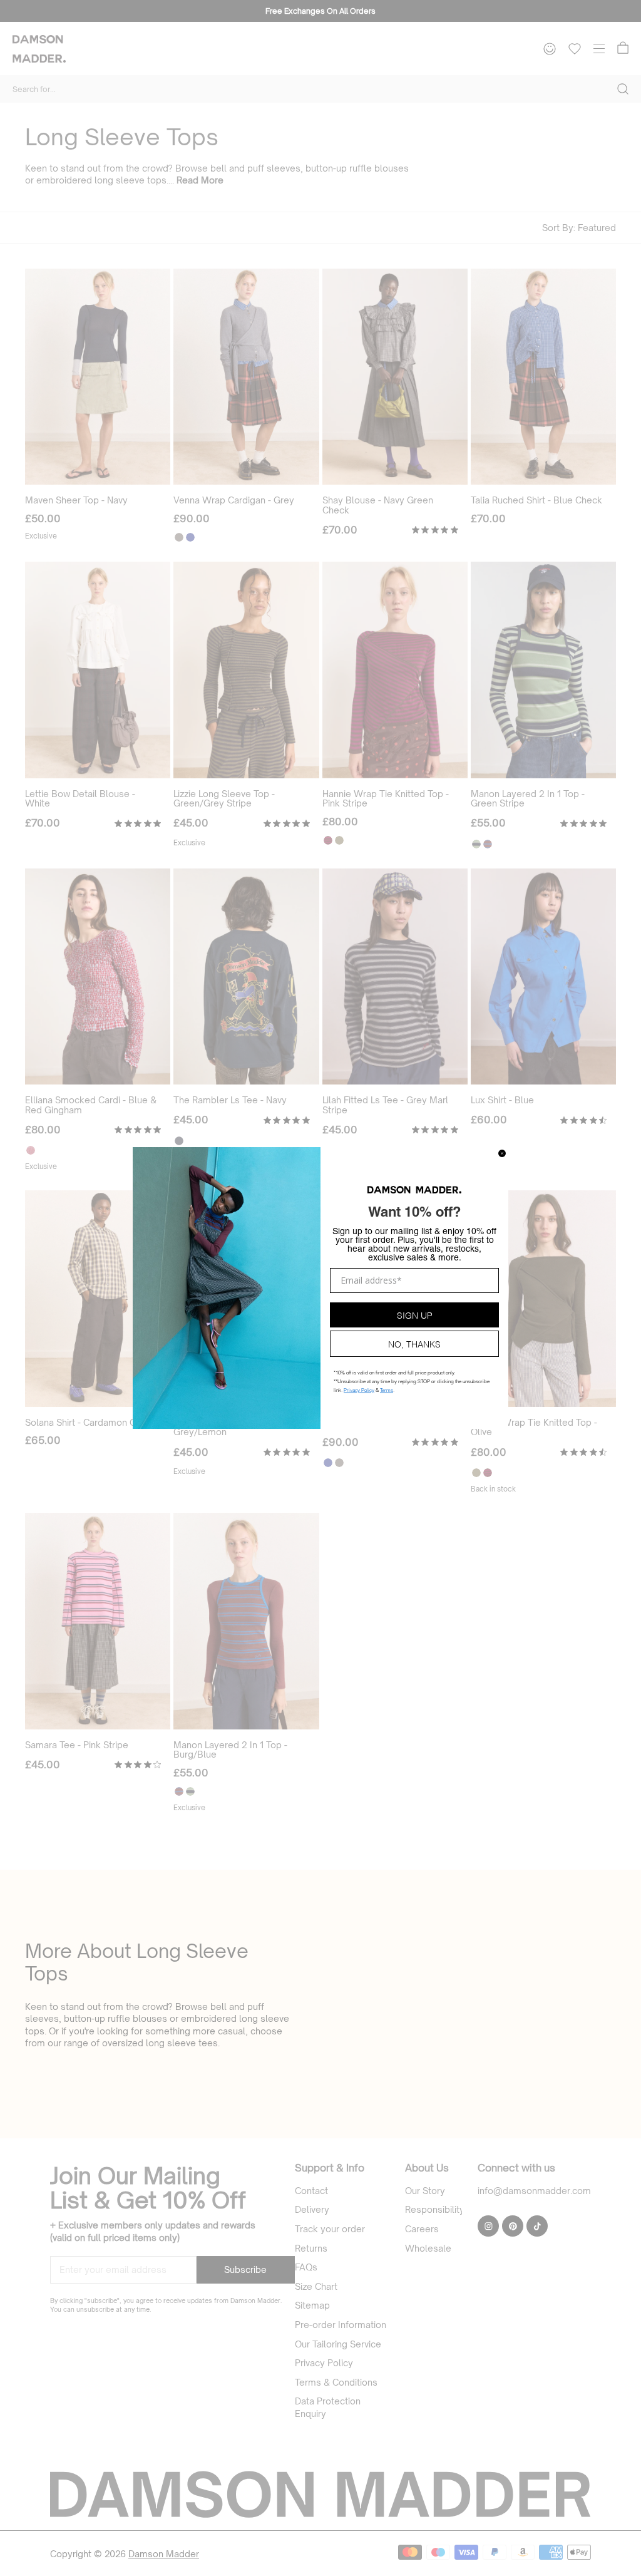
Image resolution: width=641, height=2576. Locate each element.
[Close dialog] (502, 1153)
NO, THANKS (414, 1343)
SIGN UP (415, 1315)
